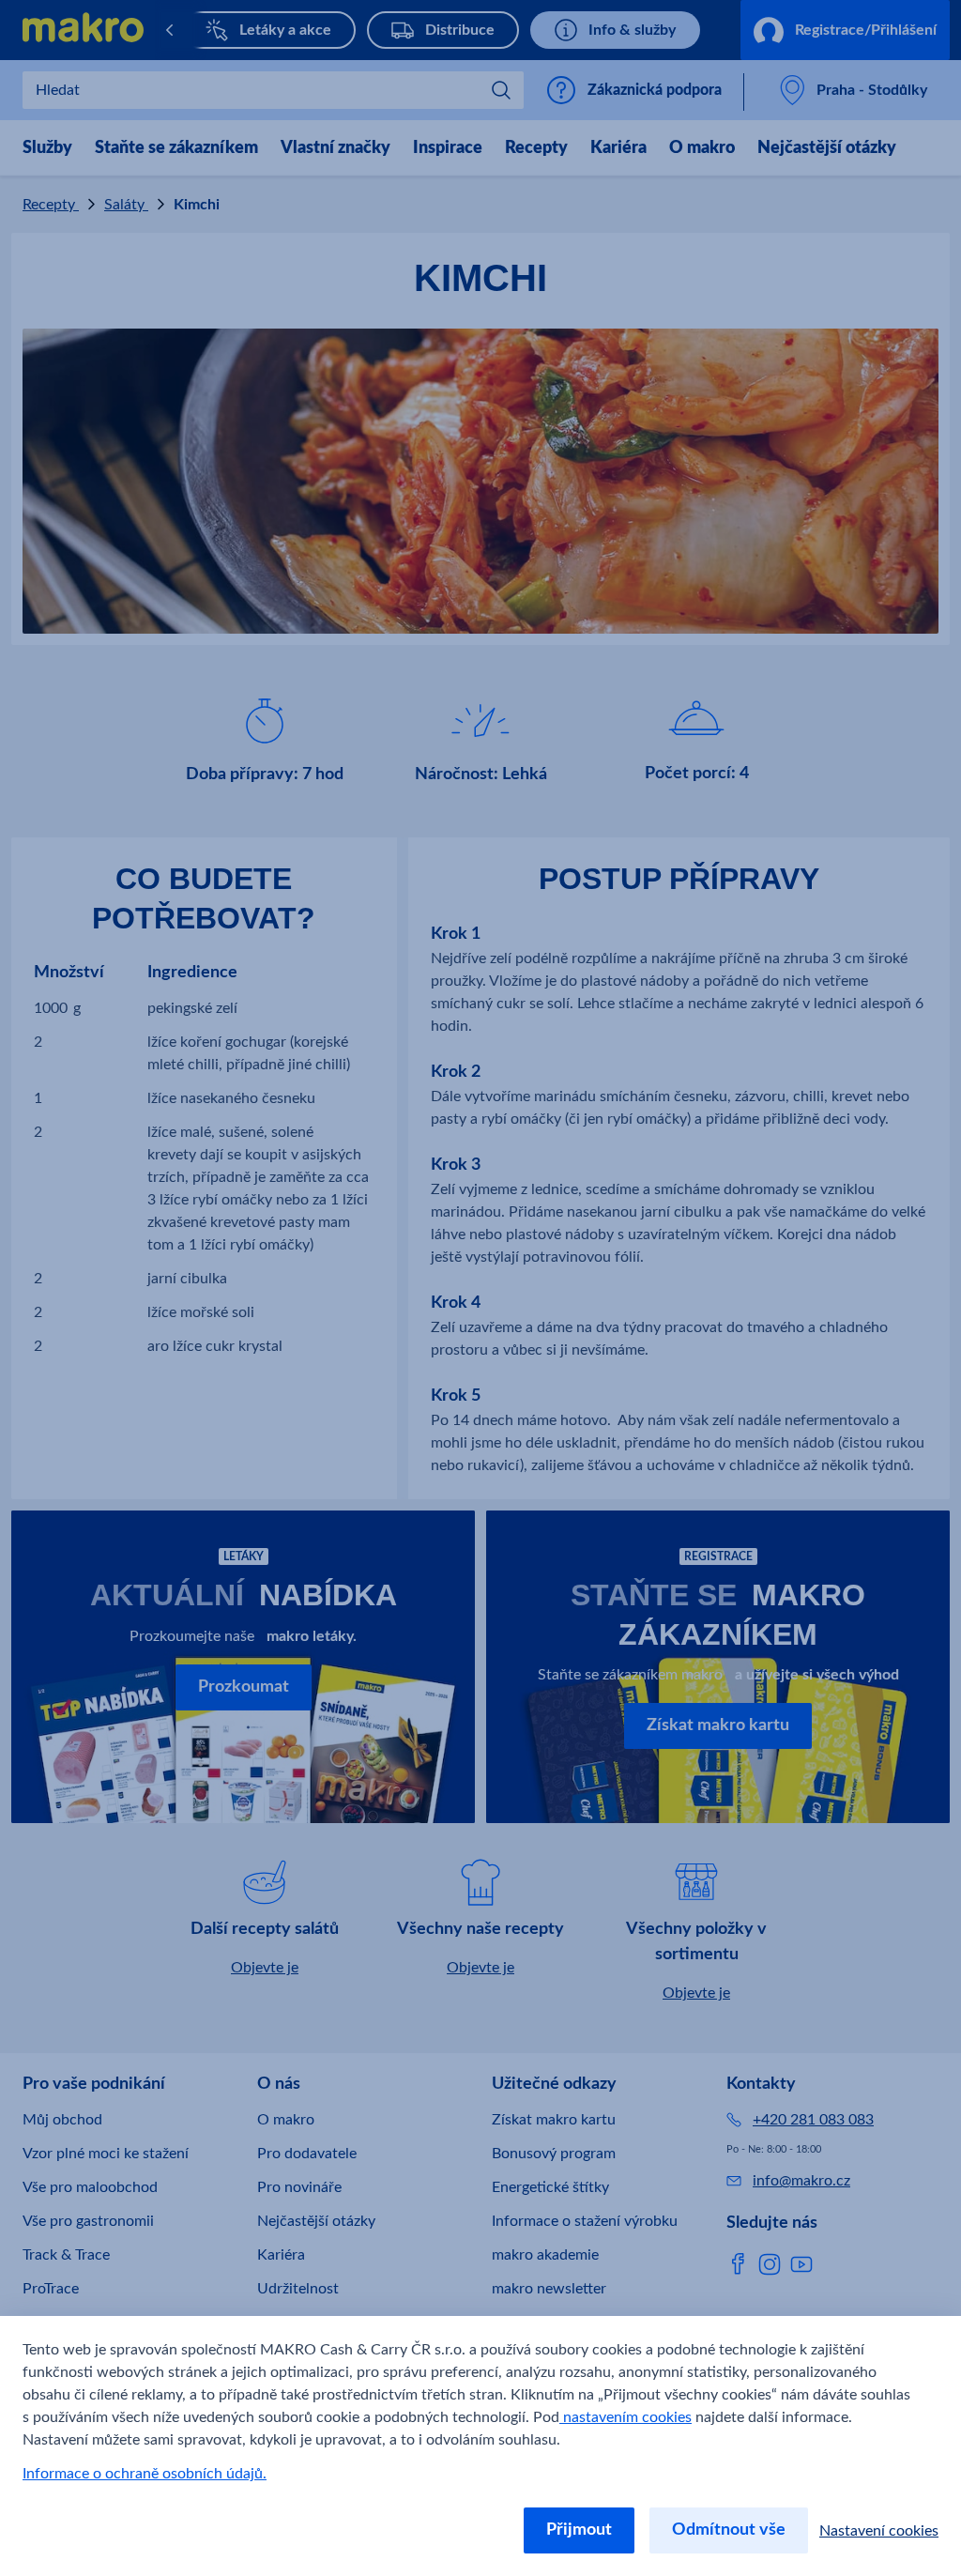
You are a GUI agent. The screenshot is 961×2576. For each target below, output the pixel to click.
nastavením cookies (625, 2417)
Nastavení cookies (879, 2531)
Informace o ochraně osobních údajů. (145, 2474)
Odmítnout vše (729, 2530)
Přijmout (579, 2530)
